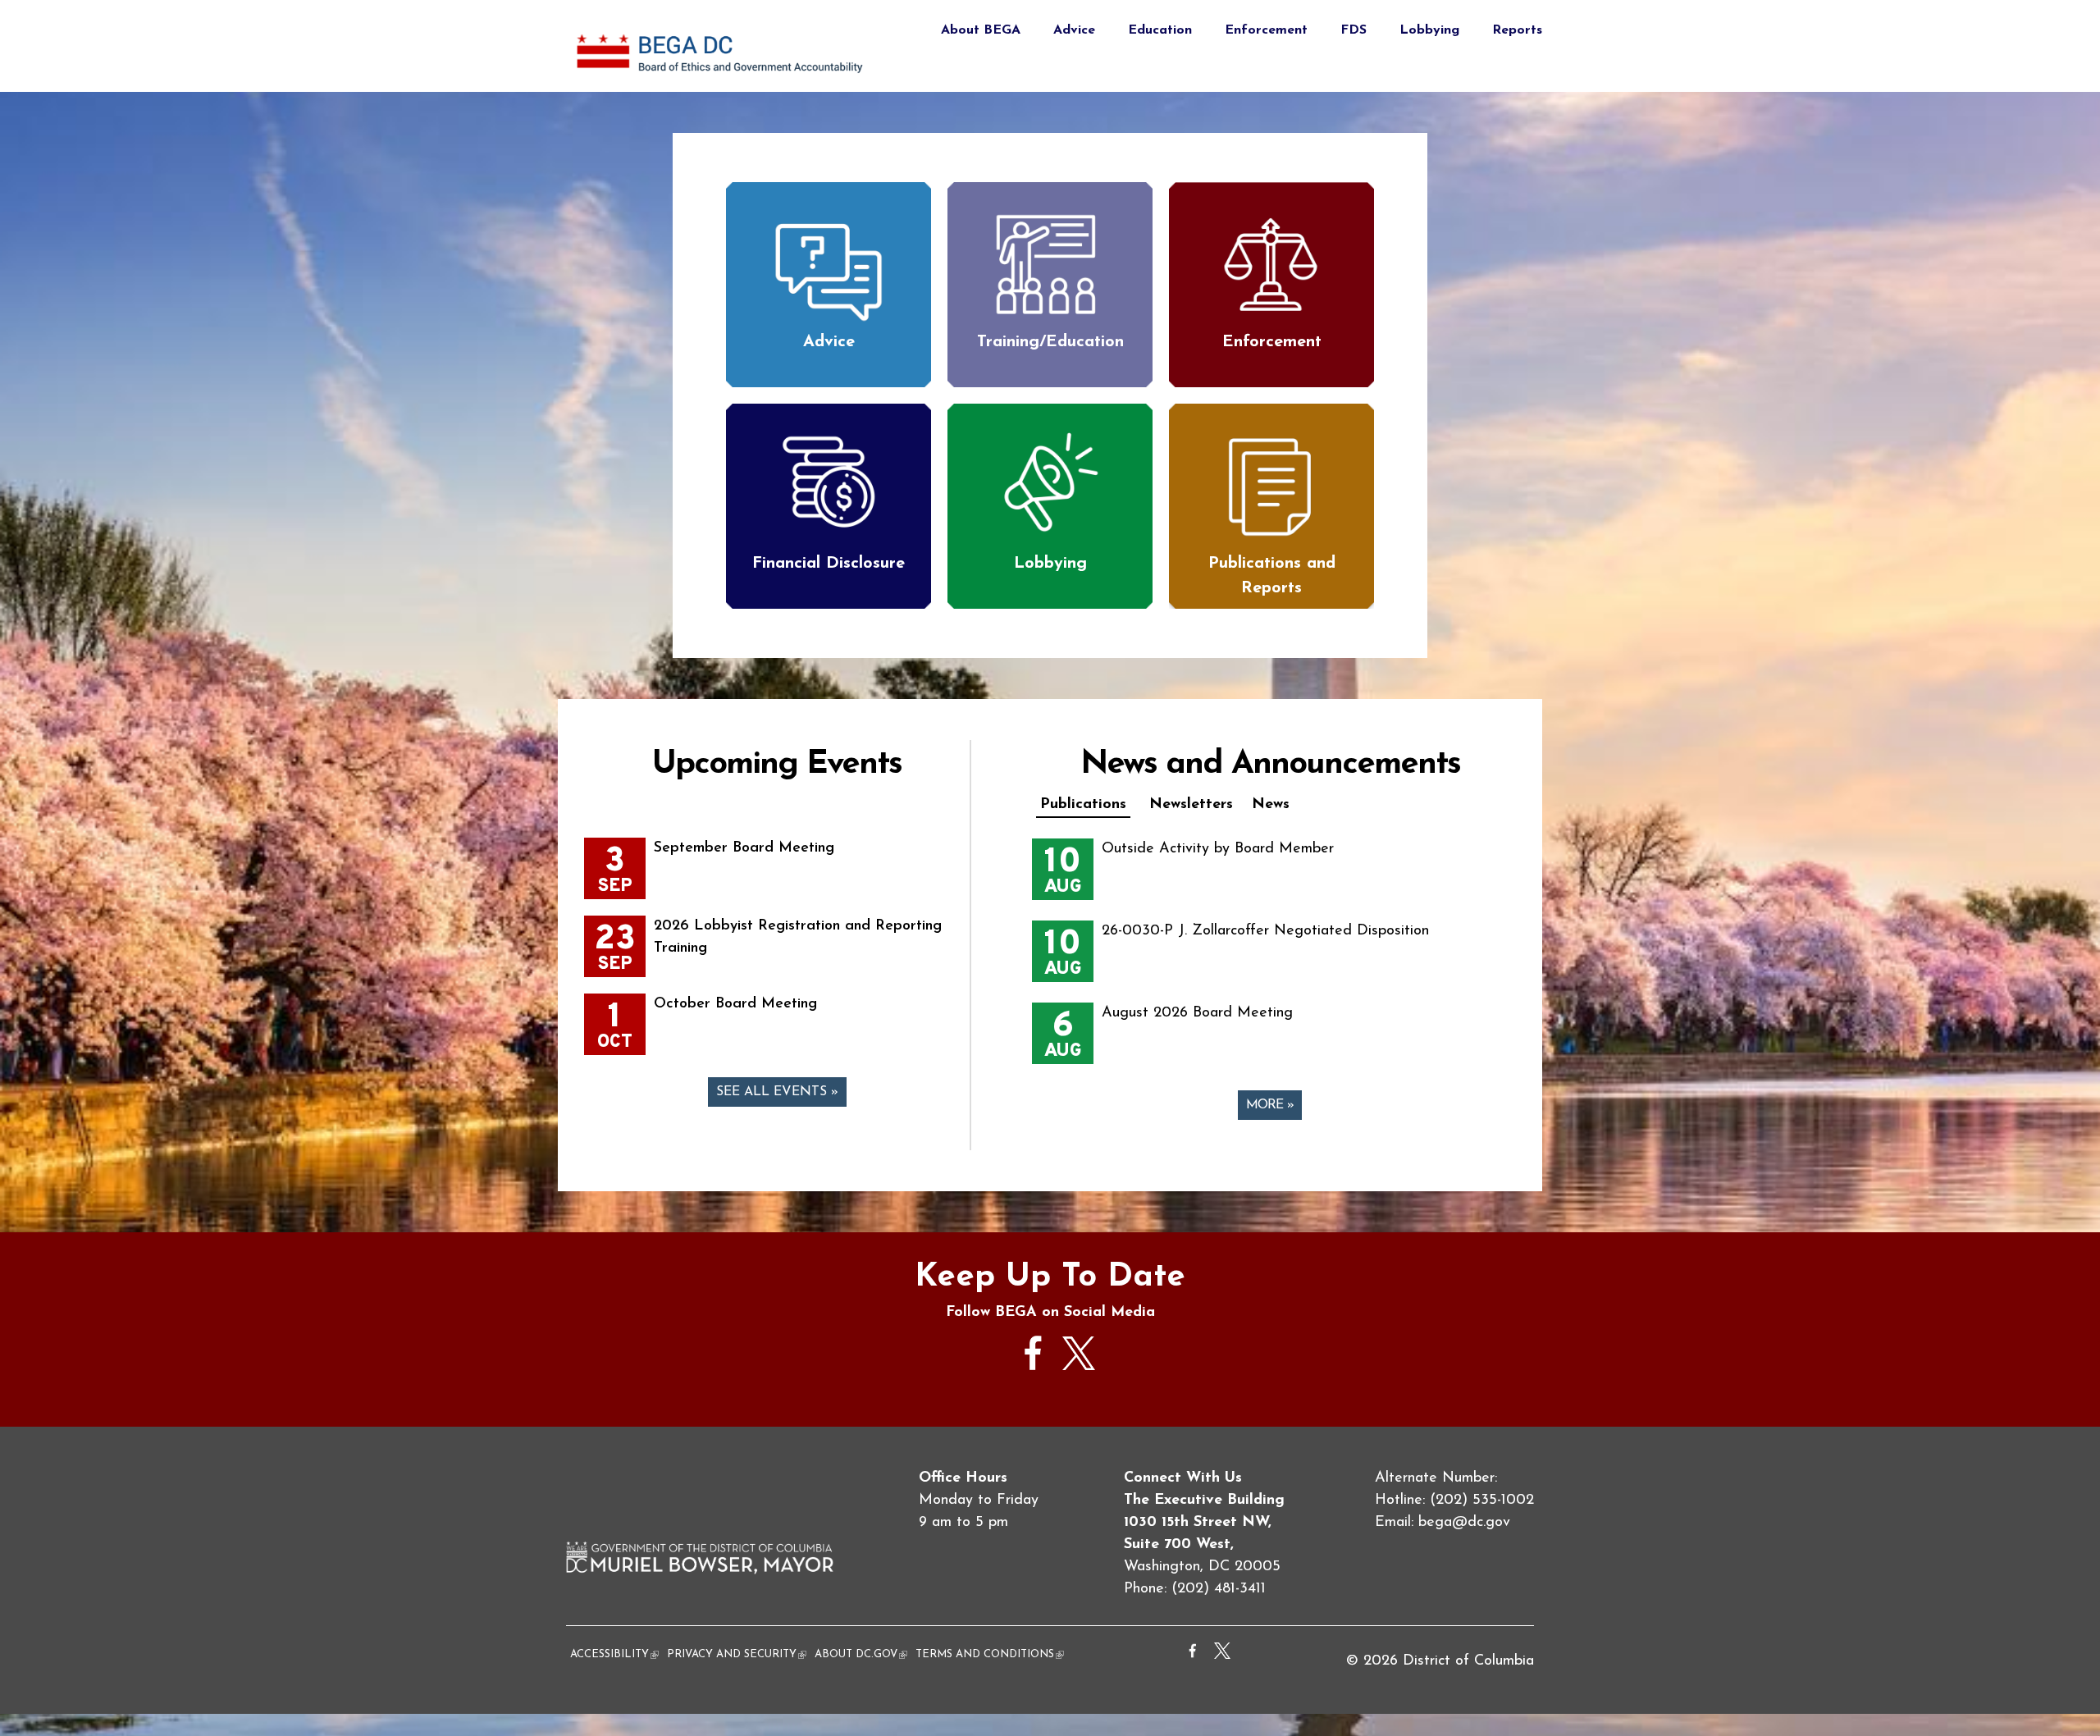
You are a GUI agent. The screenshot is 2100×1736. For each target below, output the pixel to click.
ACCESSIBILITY (614, 1654)
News (1271, 805)
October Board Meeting (735, 1004)
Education (1160, 30)
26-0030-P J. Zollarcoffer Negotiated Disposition (1265, 931)
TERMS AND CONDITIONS (990, 1654)
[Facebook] (1193, 1656)
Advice (1074, 30)
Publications (1083, 805)
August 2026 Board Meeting (1197, 1013)
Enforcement (1266, 30)
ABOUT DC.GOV (861, 1654)
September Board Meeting (744, 848)
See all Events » (777, 1092)
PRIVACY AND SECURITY (737, 1654)
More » (1270, 1105)
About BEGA (981, 30)
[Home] (722, 80)
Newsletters (1191, 805)
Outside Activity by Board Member (1218, 849)
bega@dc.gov (1464, 1523)
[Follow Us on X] (1079, 1367)
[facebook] (1034, 1378)
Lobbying (1429, 30)
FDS (1354, 30)
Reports (1517, 30)
